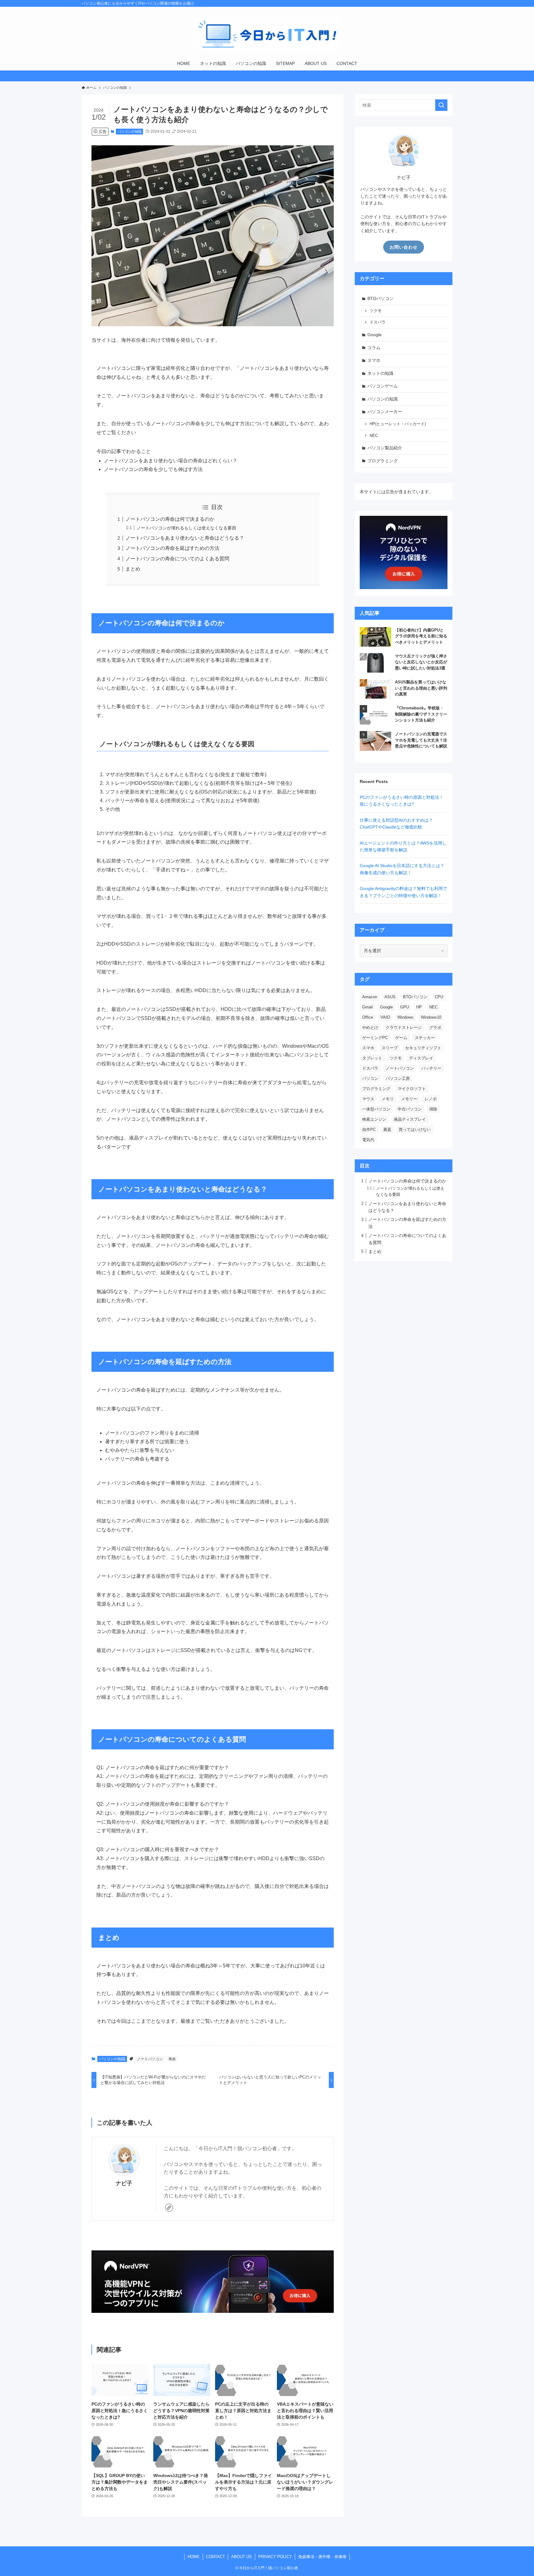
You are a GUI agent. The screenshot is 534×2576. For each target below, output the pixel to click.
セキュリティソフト (423, 1048)
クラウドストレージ (404, 1027)
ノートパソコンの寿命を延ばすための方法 (172, 548)
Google (375, 335)
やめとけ (370, 1027)
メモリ (388, 1099)
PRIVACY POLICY (275, 2557)
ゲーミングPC (375, 1038)
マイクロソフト (412, 1089)
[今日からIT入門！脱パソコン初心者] (267, 33)
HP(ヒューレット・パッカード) (398, 424)
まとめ (133, 569)
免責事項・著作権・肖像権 (322, 2557)
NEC (374, 436)
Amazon (370, 997)
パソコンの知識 (130, 131)
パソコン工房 (398, 1078)
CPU (439, 997)
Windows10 (431, 1017)
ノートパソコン (150, 2059)
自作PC (369, 1130)
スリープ (390, 1048)
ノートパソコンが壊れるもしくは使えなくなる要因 (186, 528)
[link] (169, 2208)
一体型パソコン (376, 1109)
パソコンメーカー (385, 412)
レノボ (431, 1099)
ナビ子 (124, 2183)
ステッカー (425, 1038)
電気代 (368, 1140)
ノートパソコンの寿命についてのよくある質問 (177, 559)
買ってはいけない (415, 1130)
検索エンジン (374, 1119)
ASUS (390, 997)
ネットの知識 (380, 373)
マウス (368, 1099)
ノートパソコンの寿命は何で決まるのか (170, 519)
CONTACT (216, 2557)
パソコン (370, 1078)
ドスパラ (378, 322)
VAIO (385, 1017)
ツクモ (376, 311)
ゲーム (401, 1038)
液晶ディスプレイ (410, 1119)
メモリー (409, 1099)
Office (368, 1017)
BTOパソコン (381, 298)
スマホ (374, 360)
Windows (405, 1017)
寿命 (172, 2059)
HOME (194, 2557)
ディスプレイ (421, 1058)
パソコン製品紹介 (385, 448)
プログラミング (383, 461)
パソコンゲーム (383, 386)
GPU (405, 1007)
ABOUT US (242, 2557)
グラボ (435, 1027)
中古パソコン (410, 1109)
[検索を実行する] (441, 105)
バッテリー (431, 1068)
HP (419, 1007)
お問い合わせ (404, 247)
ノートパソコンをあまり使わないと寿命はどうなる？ (185, 538)
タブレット (372, 1058)
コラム (374, 348)
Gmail (367, 1007)
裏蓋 (387, 1130)
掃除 (433, 1109)
